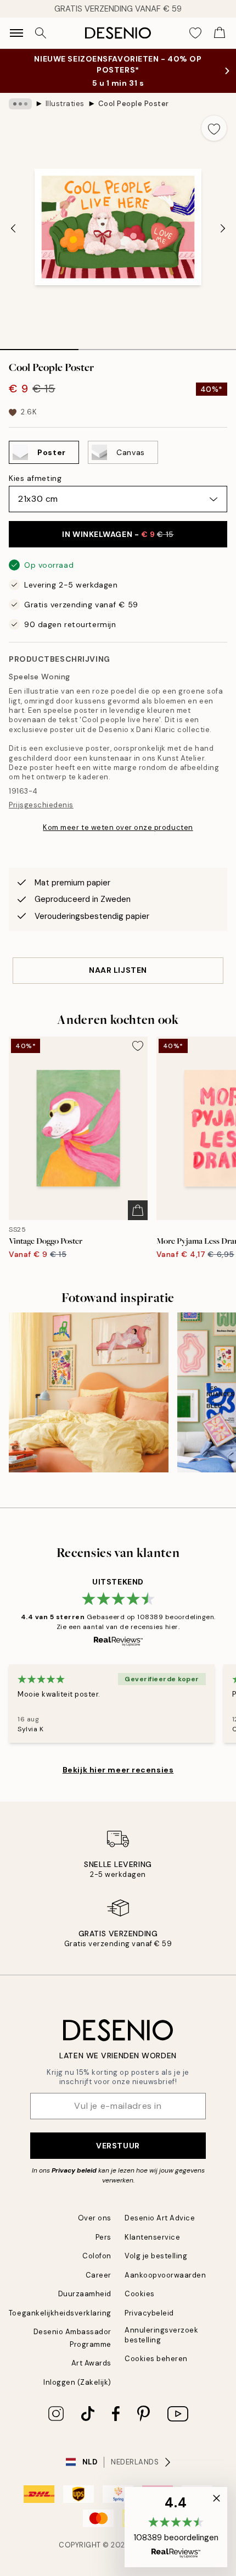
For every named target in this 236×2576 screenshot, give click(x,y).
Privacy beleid (74, 2170)
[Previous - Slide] (13, 228)
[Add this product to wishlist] (214, 128)
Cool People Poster (134, 104)
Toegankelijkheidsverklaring (60, 2313)
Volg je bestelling (156, 2256)
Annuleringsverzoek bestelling (161, 2335)
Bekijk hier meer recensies (118, 1770)
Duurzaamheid (85, 2294)
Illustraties (65, 104)
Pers (103, 2237)
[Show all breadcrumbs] (20, 104)
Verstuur (118, 2146)
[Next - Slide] (223, 228)
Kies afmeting (35, 478)
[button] (176, 2527)
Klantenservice (152, 2237)
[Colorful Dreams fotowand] (89, 1392)
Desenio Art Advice (160, 2218)
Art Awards (91, 2363)
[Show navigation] (16, 33)
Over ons (95, 2218)
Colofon (97, 2256)
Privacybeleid (149, 2313)
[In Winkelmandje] (138, 1210)
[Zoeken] (41, 33)
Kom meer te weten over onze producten (118, 827)
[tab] (39, 346)
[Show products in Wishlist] (195, 33)
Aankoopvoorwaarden (165, 2275)
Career (99, 2275)
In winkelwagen (118, 534)
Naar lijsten (118, 970)
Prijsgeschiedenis (41, 805)
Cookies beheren (156, 2359)
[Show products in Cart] (220, 33)
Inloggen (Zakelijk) (77, 2382)
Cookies (140, 2294)
